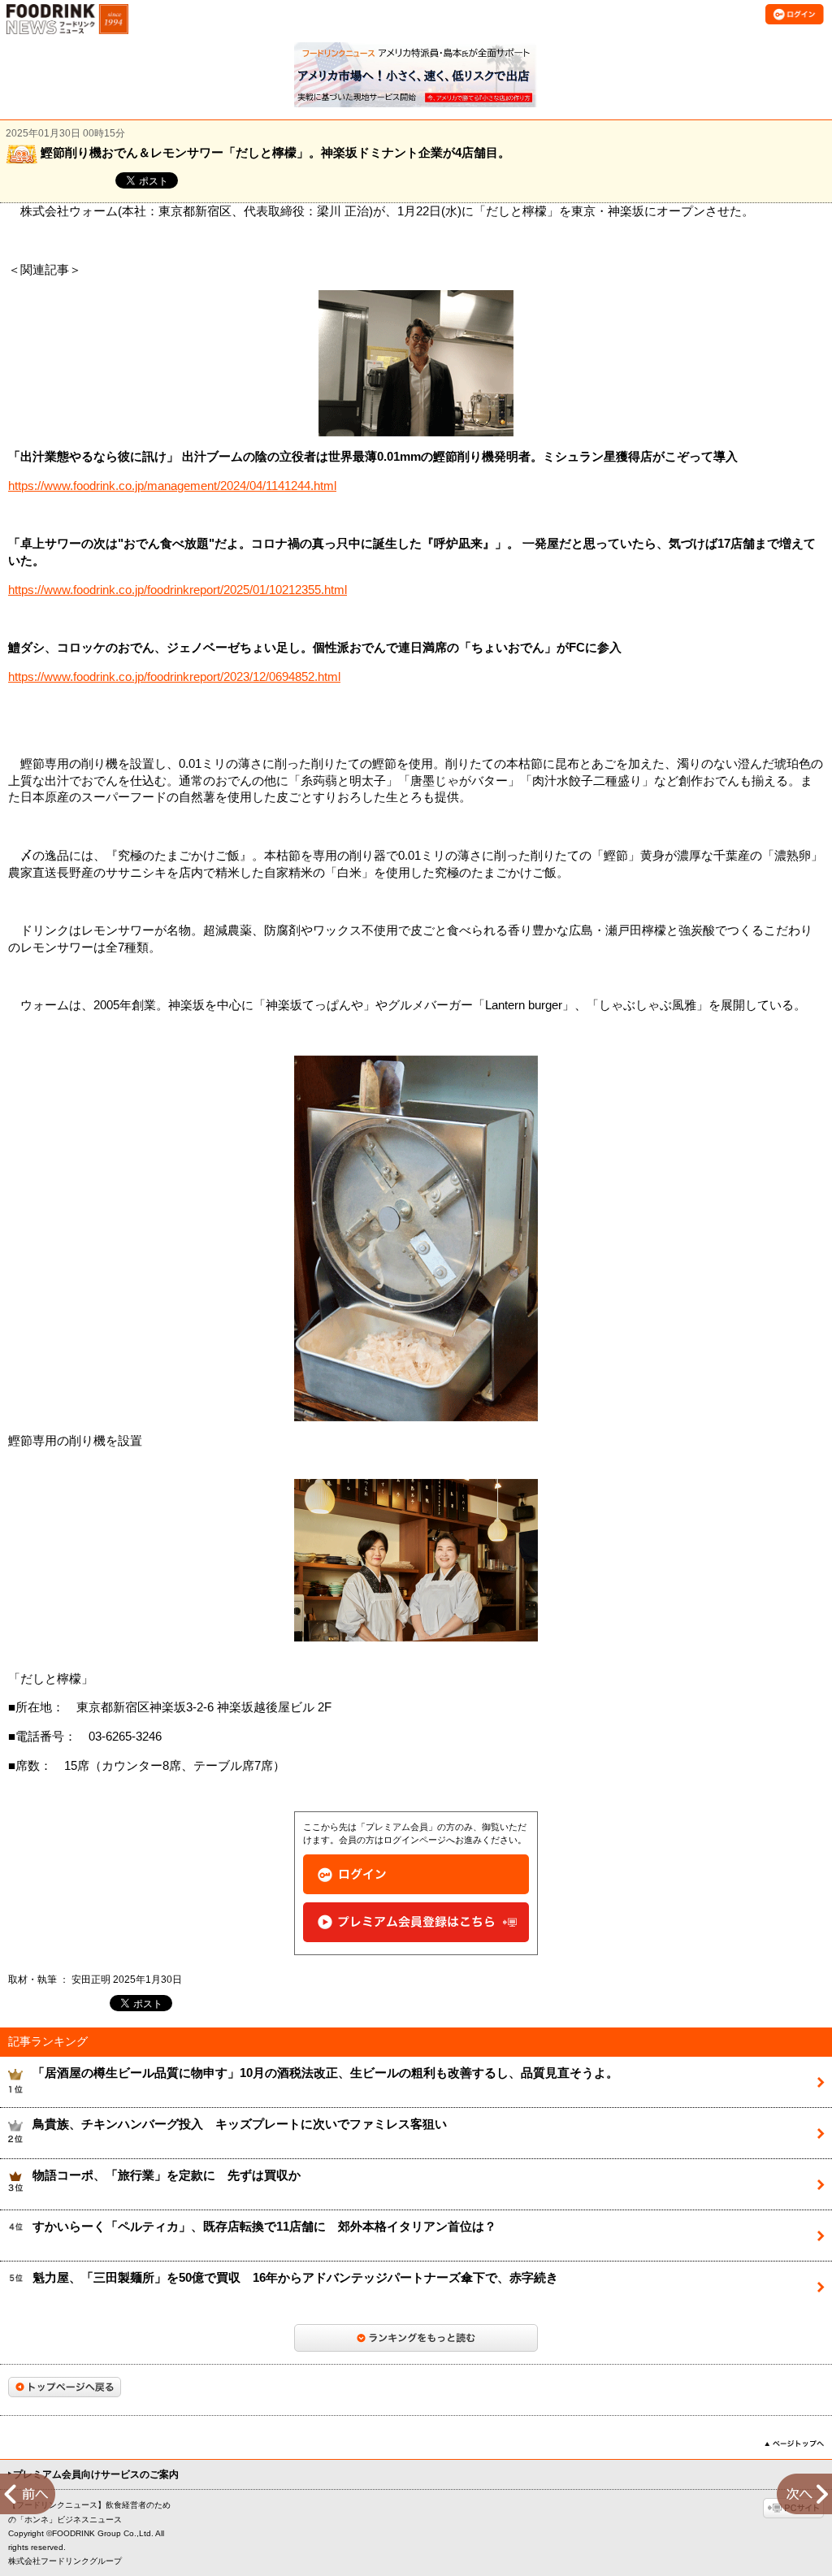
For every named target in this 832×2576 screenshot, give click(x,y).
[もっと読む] (416, 2338)
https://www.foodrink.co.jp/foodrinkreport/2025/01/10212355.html (178, 590)
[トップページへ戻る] (65, 2387)
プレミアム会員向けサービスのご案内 (96, 2474)
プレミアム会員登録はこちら (416, 1922)
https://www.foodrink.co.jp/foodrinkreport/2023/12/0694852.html (174, 677)
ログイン (416, 1874)
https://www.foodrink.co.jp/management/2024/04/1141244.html (172, 486)
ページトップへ (794, 2444)
